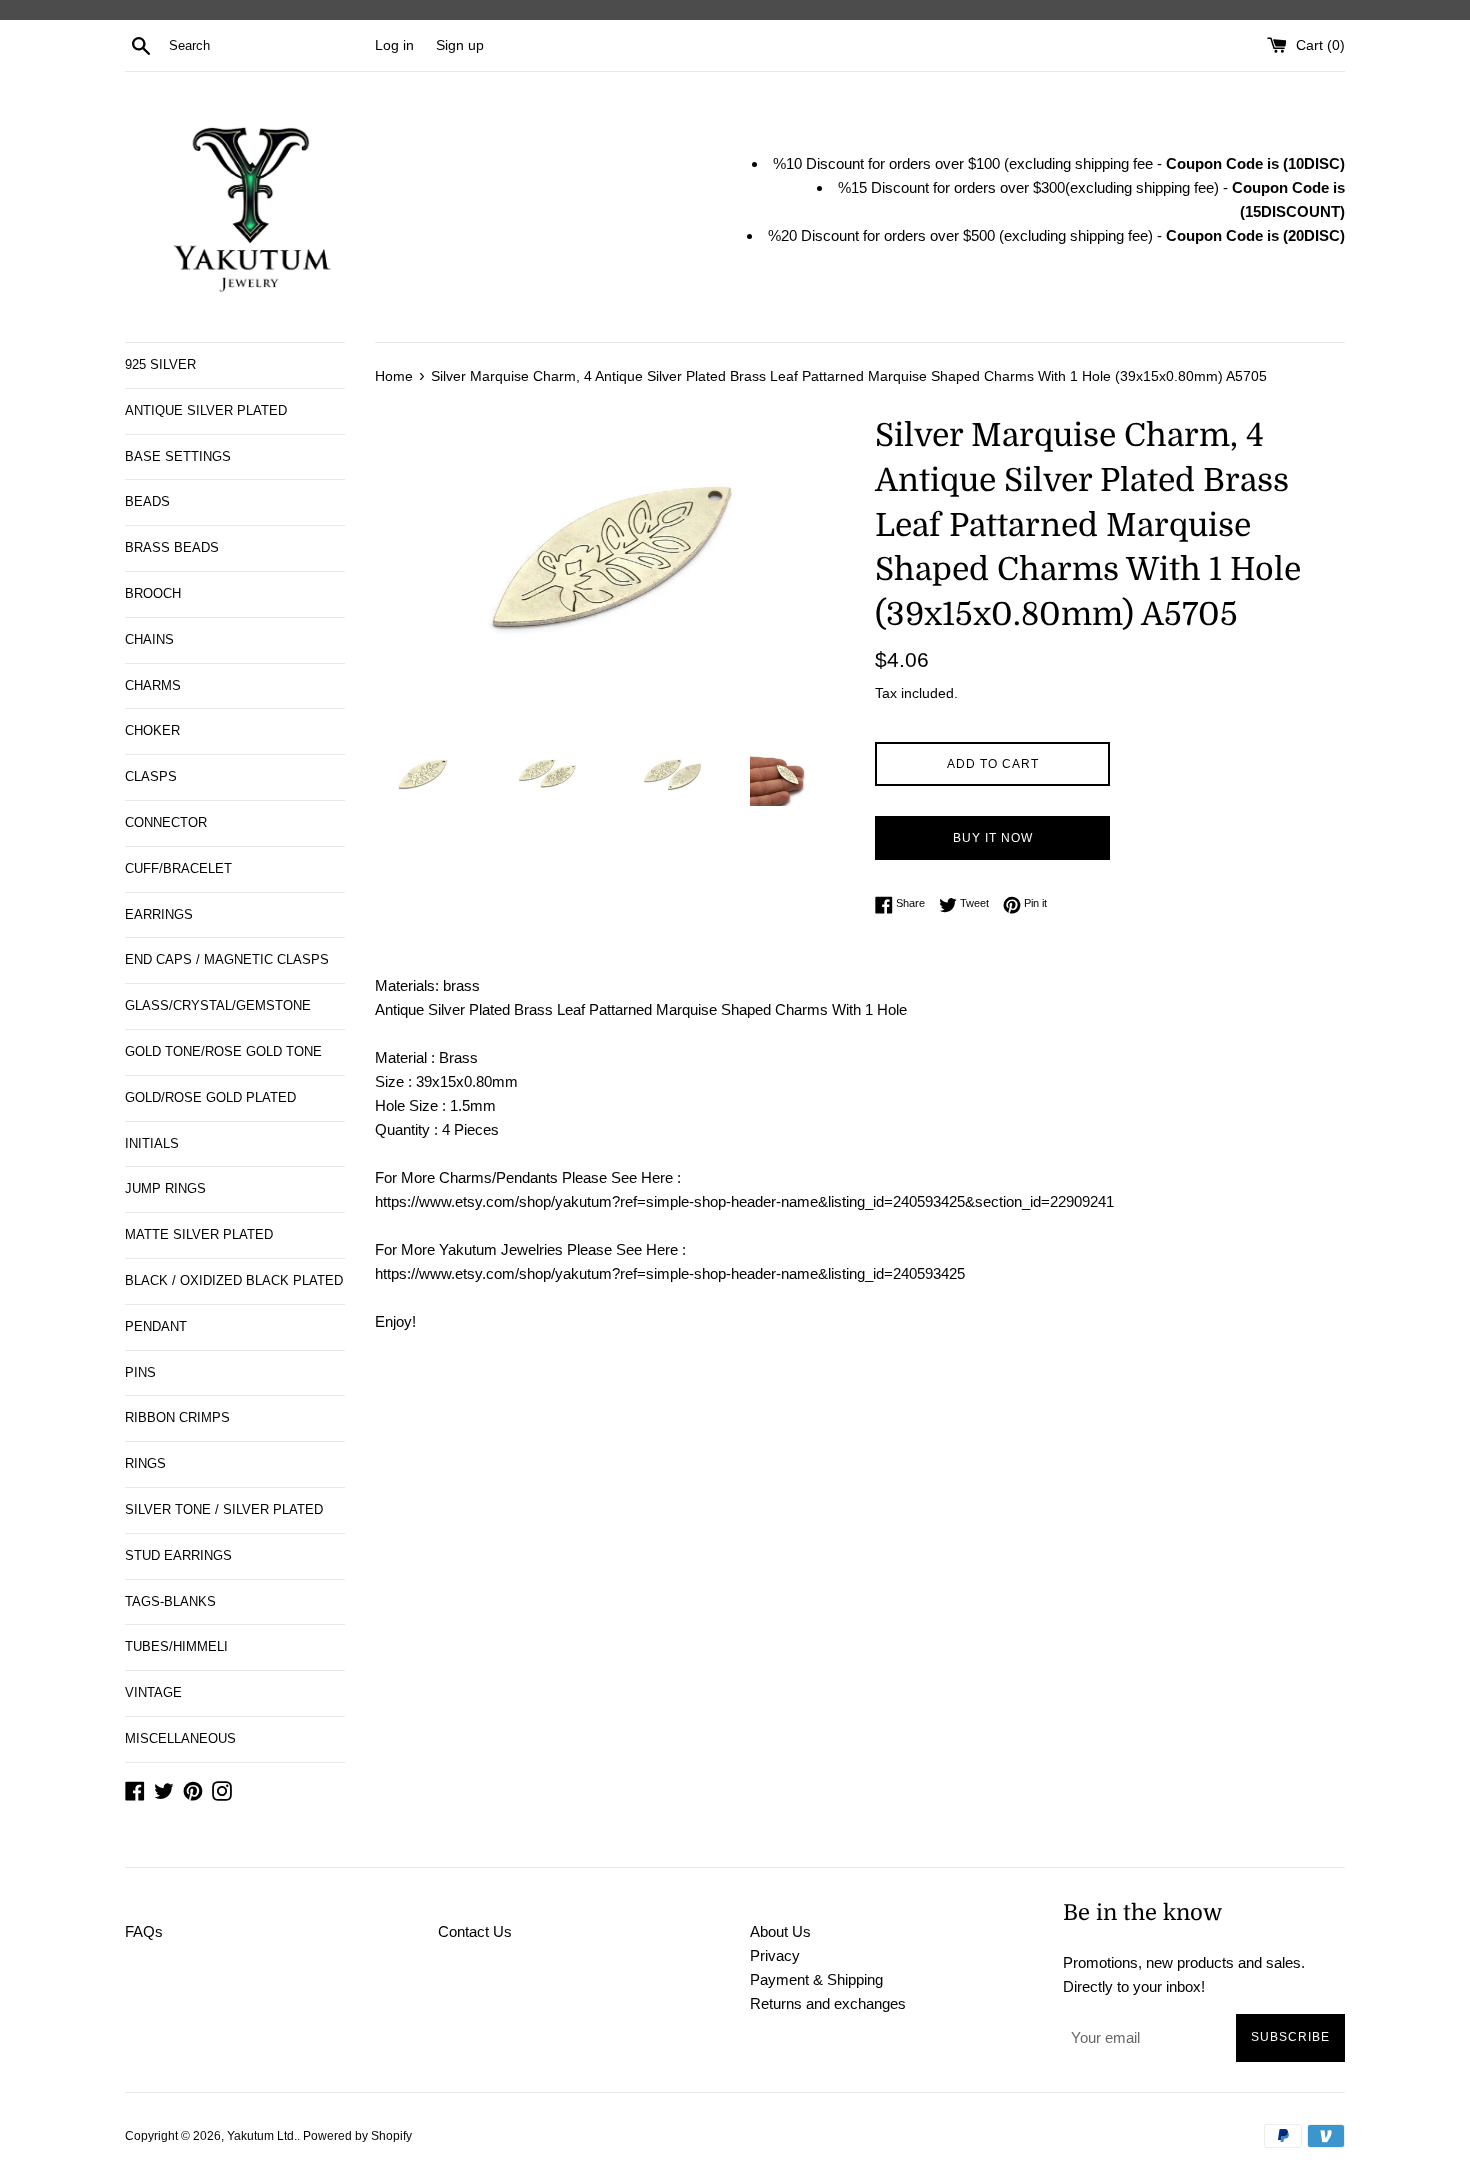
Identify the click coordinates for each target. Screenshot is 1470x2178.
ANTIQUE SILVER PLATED (206, 410)
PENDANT (156, 1326)
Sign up (460, 45)
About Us (780, 1931)
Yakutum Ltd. (262, 2136)
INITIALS (152, 1143)
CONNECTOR (166, 822)
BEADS (147, 501)
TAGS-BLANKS (170, 1601)
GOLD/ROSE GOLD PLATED (210, 1097)
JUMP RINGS (165, 1188)
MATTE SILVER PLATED (199, 1234)
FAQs (144, 1931)
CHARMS (153, 685)
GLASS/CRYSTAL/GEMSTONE (218, 1005)
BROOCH (153, 593)
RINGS (145, 1463)
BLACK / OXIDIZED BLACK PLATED (234, 1280)
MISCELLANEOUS (180, 1738)
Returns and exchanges (828, 2003)
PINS (140, 1372)
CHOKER (152, 730)
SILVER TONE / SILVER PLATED (224, 1509)
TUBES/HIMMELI (176, 1646)
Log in (394, 45)
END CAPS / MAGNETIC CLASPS (227, 959)
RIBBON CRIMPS (177, 1417)
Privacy (775, 1955)
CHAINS (149, 639)
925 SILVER (160, 364)
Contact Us (475, 1931)
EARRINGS (159, 914)
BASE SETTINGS (178, 456)
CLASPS (151, 776)
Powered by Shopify (357, 2136)
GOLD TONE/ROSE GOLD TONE (223, 1051)
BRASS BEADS (172, 547)
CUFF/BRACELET (178, 868)
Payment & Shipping (816, 1979)
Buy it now (993, 838)
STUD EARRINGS (178, 1555)
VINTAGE (153, 1692)
